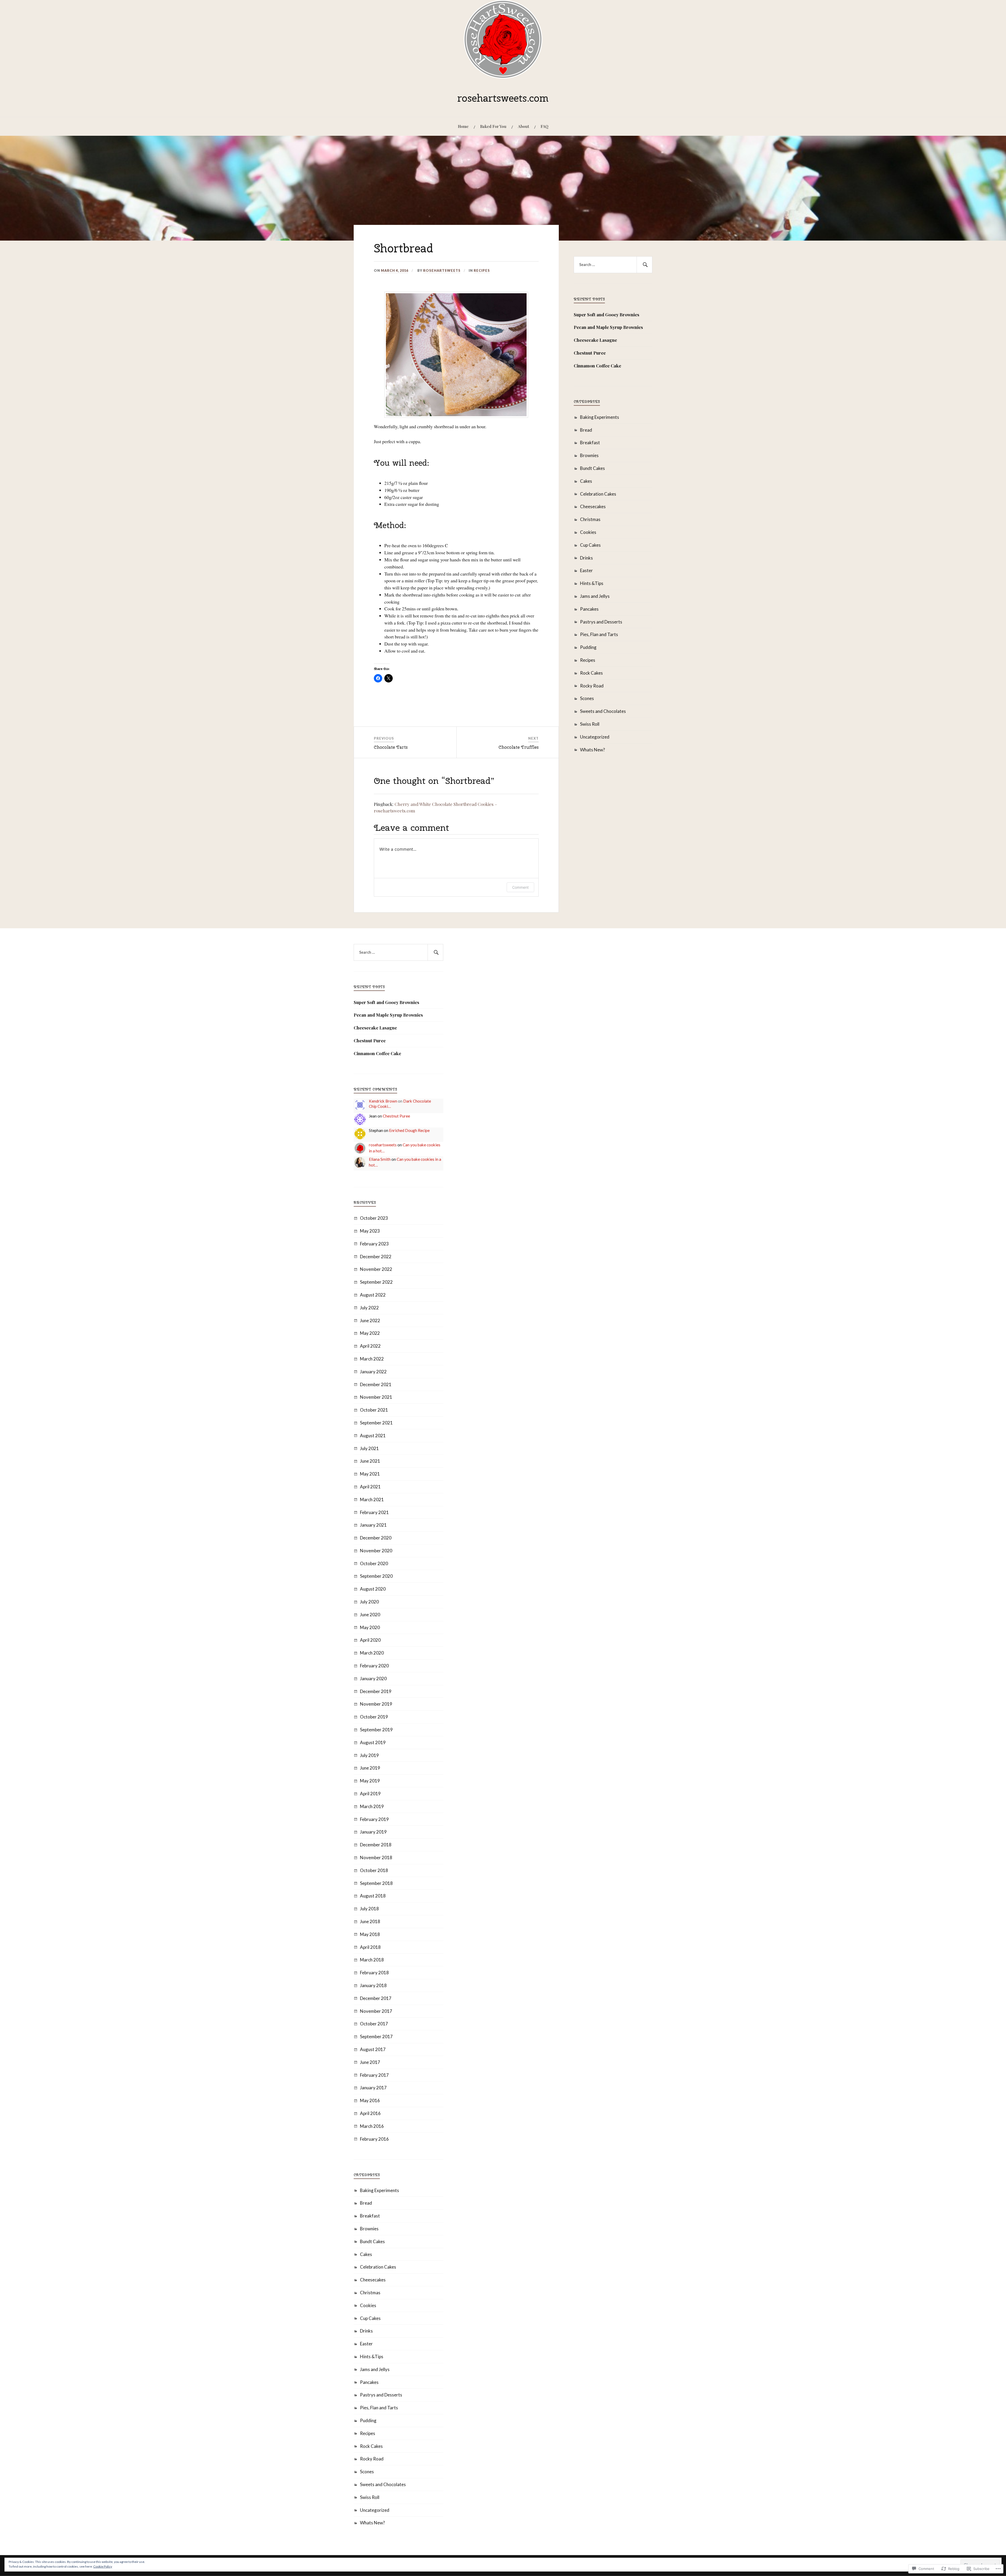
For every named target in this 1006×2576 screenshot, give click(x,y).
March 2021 (372, 1499)
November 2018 (376, 1858)
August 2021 (373, 1436)
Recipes (482, 270)
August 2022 (373, 1295)
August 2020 (373, 1589)
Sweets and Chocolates (603, 711)
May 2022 (370, 1333)
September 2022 (376, 1282)
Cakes (586, 481)
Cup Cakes (590, 545)
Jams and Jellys (595, 596)
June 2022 (370, 1320)
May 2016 (370, 2100)
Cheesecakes (593, 506)
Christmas (590, 519)
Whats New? (592, 750)
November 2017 (376, 2011)
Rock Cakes (591, 673)
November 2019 (376, 1704)
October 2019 (374, 1717)
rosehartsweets (442, 270)
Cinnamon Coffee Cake (597, 366)
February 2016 (374, 2139)
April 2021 (370, 1487)
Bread (586, 430)
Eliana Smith (380, 1159)
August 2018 (373, 1896)
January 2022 (373, 1372)
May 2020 (370, 1627)
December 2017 (376, 1998)
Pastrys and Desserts (601, 622)
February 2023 (374, 1244)
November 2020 (376, 1551)
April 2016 (370, 2113)
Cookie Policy (103, 2566)
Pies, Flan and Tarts (599, 634)
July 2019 (369, 1755)
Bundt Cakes (592, 468)
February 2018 (374, 1973)
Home (463, 126)
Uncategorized (595, 737)
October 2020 (374, 1563)
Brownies (589, 455)
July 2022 (369, 1308)
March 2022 (372, 1359)
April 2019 (370, 1794)
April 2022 (370, 1346)
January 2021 (373, 1525)
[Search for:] (613, 265)
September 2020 (376, 1576)
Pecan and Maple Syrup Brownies (608, 327)
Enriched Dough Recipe (409, 1130)
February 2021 (374, 1512)
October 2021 (374, 1410)
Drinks (586, 558)
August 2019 (373, 1742)
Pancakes (589, 609)
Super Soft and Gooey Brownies (606, 314)
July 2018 (369, 1909)
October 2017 (374, 2024)
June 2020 (370, 1615)
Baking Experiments (600, 417)
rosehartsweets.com (503, 98)
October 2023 (374, 1218)
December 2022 (376, 1257)
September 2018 (376, 1883)
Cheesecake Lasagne (595, 340)
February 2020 (374, 1666)
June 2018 (370, 1921)
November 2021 (376, 1397)
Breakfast (590, 443)
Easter (586, 570)
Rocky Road (592, 686)
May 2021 (370, 1474)
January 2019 (373, 1832)
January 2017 (373, 2088)
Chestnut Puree (590, 353)
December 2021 (376, 1384)
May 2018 (370, 1934)
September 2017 (376, 2037)
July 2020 (369, 1602)
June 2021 (370, 1461)
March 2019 (372, 1806)
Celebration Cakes (598, 494)
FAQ (545, 126)
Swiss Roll (590, 724)
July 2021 (369, 1448)
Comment (520, 887)
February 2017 (374, 2075)
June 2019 (370, 1768)
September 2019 (376, 1730)
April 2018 (370, 1947)
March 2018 (372, 1960)
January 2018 (373, 1985)
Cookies (588, 532)
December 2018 (376, 1845)
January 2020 (373, 1679)
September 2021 (376, 1423)
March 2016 (372, 2126)
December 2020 (376, 1538)
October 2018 (374, 1870)
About (524, 126)
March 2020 (372, 1653)
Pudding (588, 647)
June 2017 (370, 2062)
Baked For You (493, 126)
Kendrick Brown (383, 1101)
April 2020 (370, 1640)
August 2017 (373, 2049)
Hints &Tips (592, 583)
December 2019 (376, 1691)
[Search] (644, 265)
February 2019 (374, 1819)
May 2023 (370, 1231)
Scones (587, 698)
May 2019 (370, 1781)
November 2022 (376, 1269)
